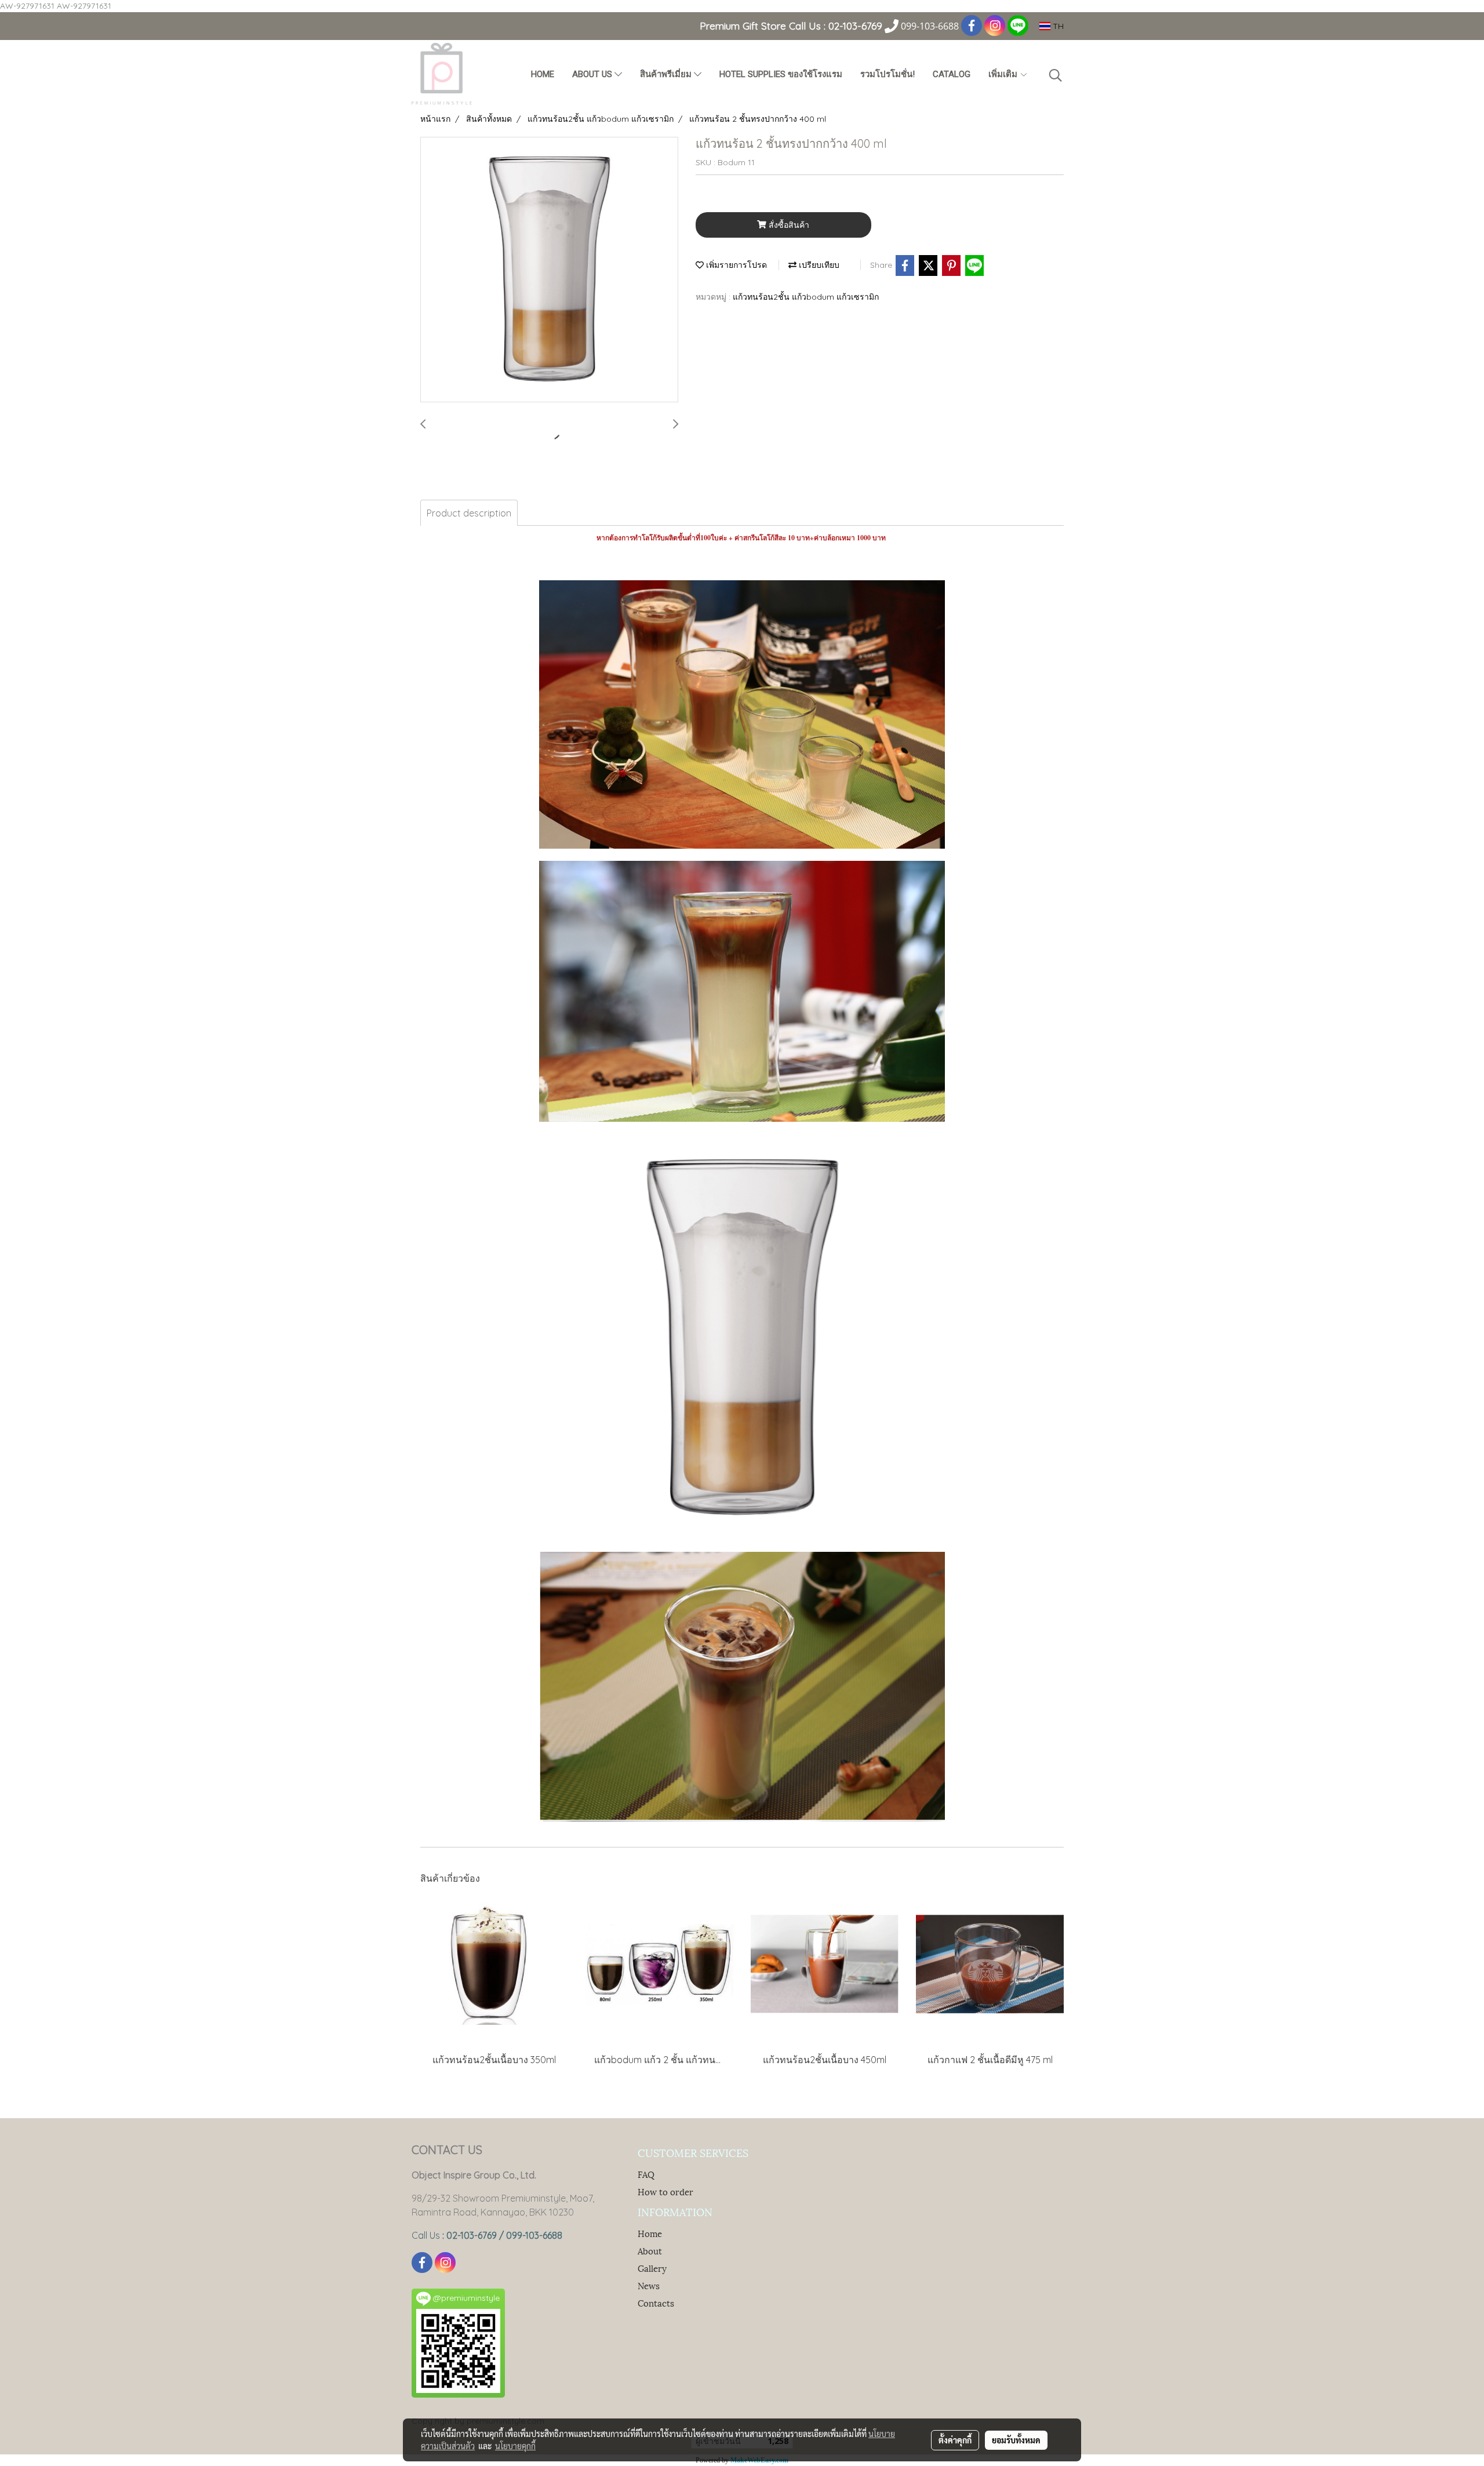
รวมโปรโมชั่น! (888, 74)
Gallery (652, 2268)
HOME (543, 74)
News (649, 2285)
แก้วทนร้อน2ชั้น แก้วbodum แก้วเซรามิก (806, 297)
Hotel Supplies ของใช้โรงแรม (781, 74)
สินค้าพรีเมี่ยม (667, 74)
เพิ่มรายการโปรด (735, 265)
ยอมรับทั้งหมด (1016, 2440)
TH (1057, 26)
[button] (1056, 75)
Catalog (952, 74)
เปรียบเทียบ (818, 265)
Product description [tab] (469, 513)
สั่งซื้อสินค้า (788, 225)
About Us (593, 74)
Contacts (656, 2303)
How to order (665, 2191)
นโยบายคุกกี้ (515, 2446)
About (650, 2250)
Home (650, 2233)
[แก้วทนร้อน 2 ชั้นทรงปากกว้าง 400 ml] (549, 270)
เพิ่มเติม (1004, 74)
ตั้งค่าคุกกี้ (955, 2440)
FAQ (646, 2174)
